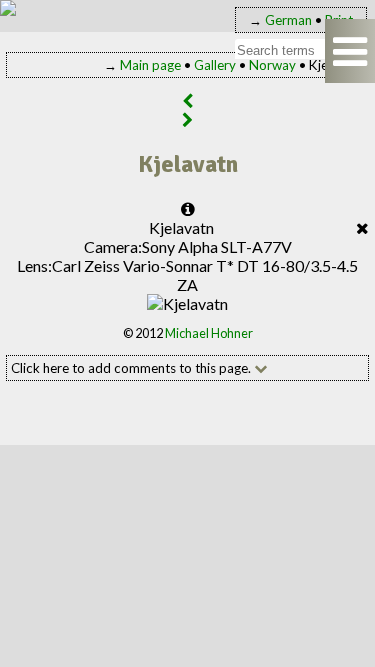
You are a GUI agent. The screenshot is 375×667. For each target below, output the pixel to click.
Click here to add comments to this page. (132, 368)
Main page (150, 65)
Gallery (215, 65)
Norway (272, 65)
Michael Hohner (209, 333)
